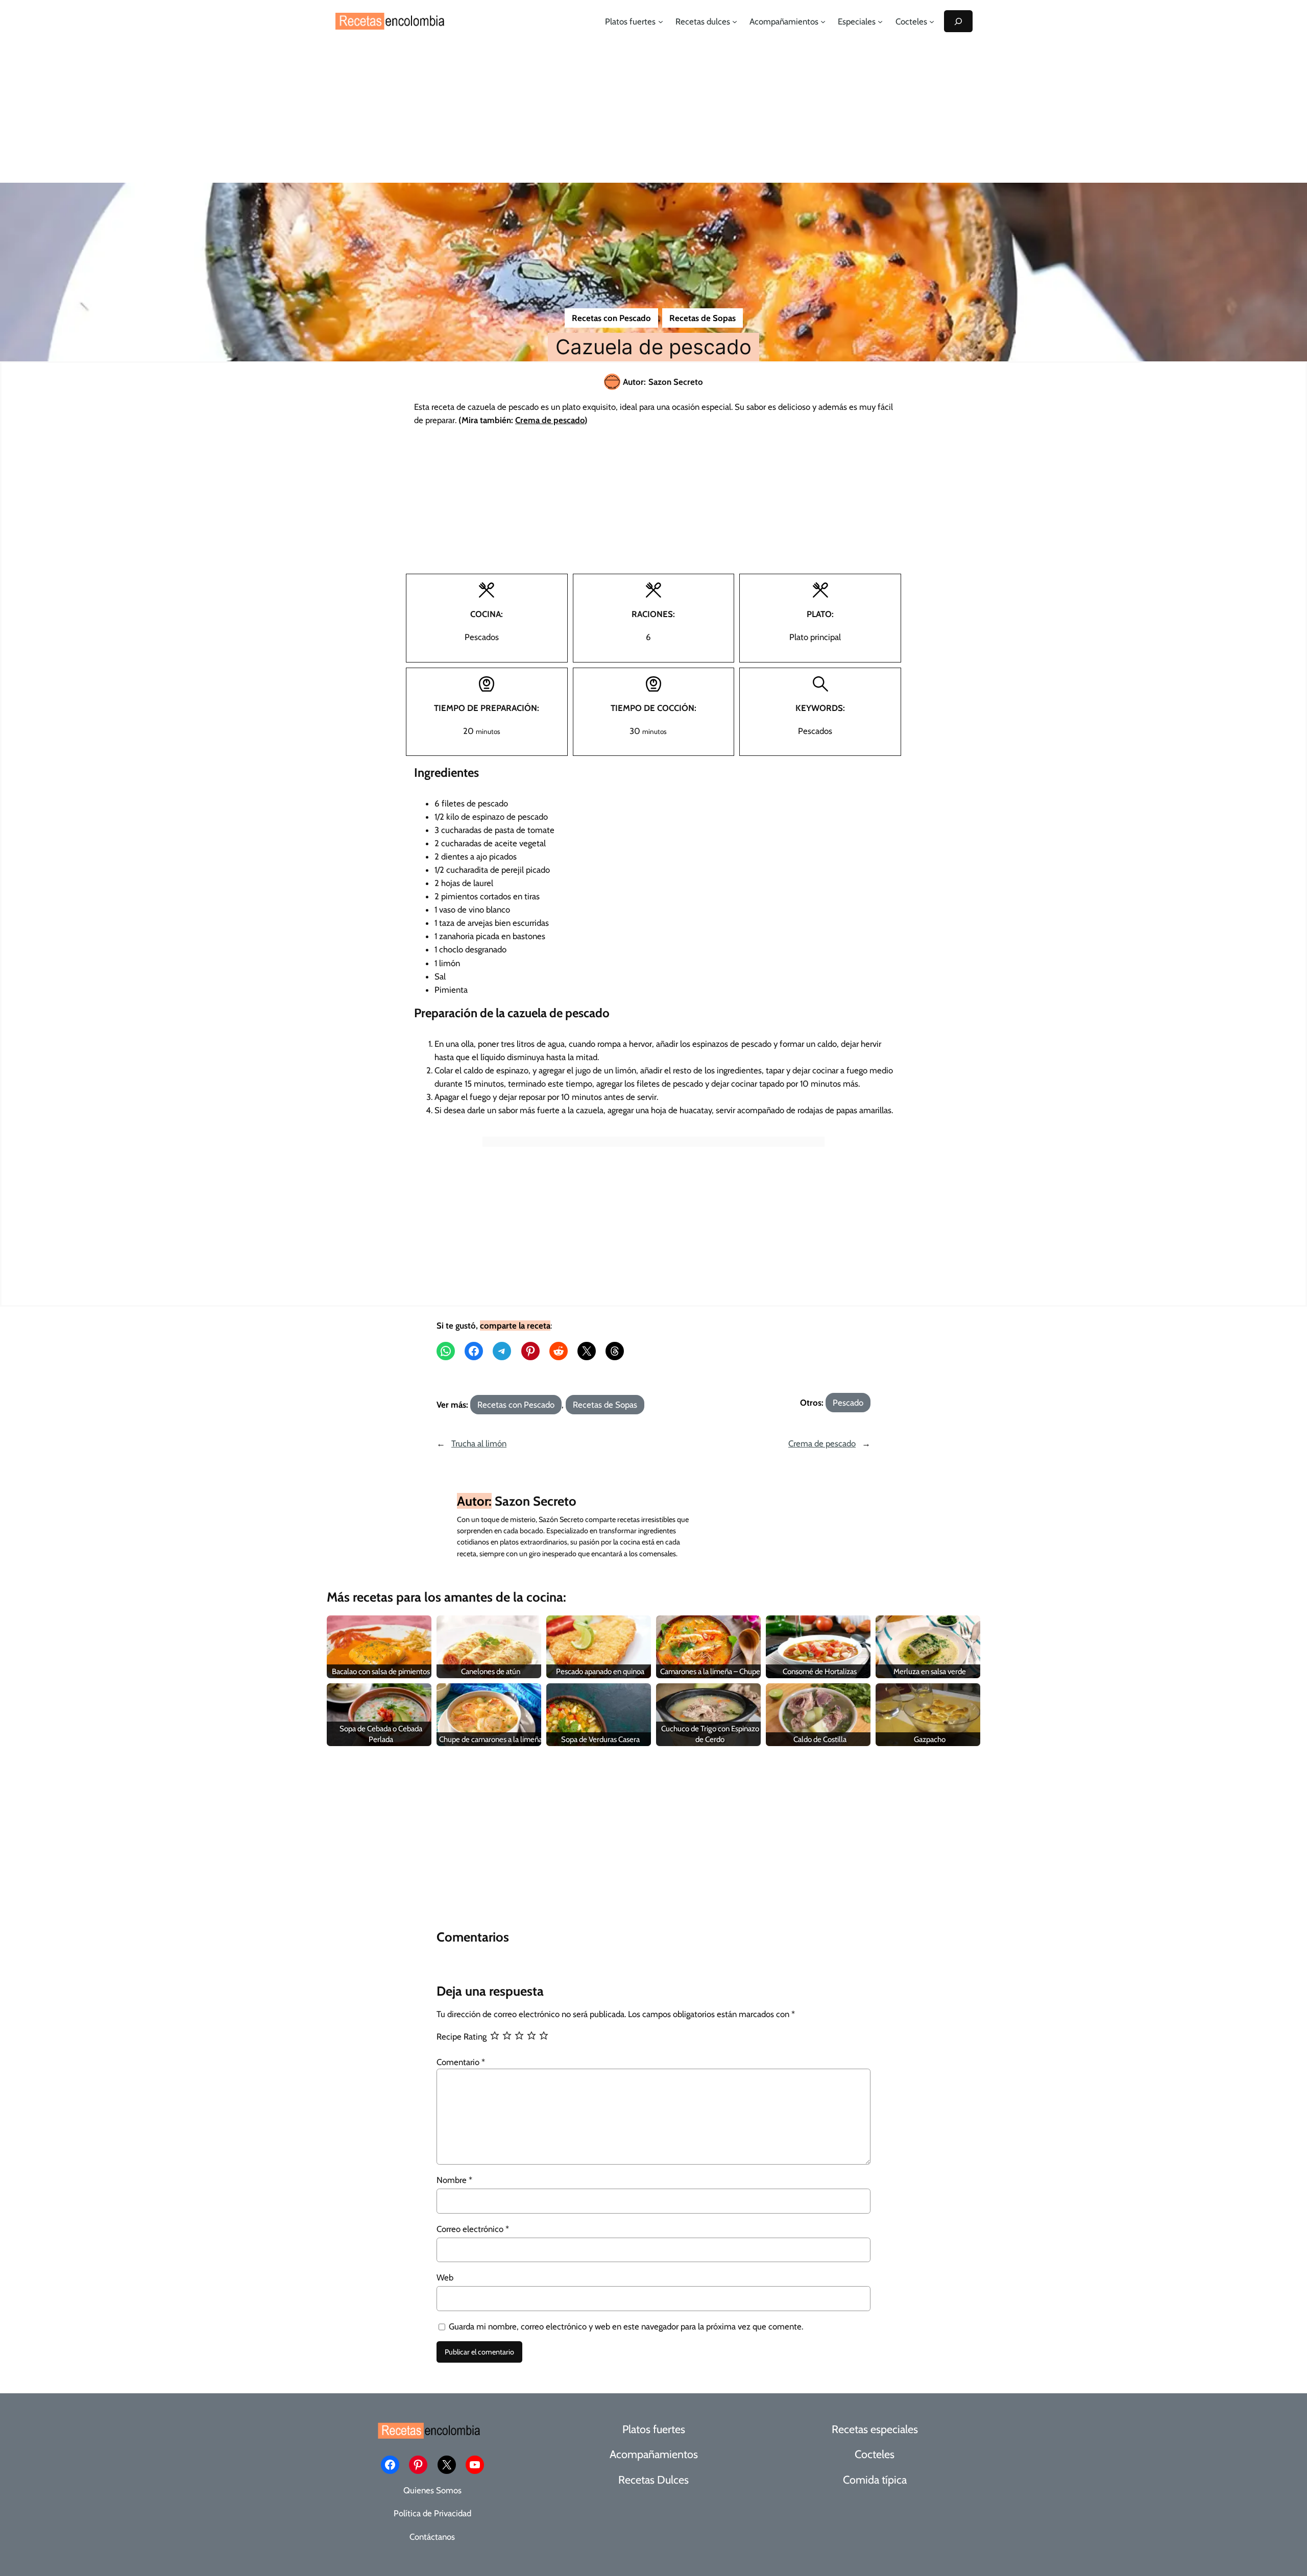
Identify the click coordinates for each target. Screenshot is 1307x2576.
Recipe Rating (462, 2037)
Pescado (848, 1403)
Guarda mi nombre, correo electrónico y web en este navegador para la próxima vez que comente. (626, 2326)
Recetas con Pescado (611, 318)
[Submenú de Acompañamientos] (823, 21)
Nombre (454, 2180)
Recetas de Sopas (703, 318)
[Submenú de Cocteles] (932, 21)
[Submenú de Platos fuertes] (661, 21)
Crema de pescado (822, 1443)
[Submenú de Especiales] (880, 21)
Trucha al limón (479, 1443)
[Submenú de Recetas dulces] (735, 21)
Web (445, 2277)
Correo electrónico (473, 2229)
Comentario (461, 2062)
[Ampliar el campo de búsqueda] (958, 21)
